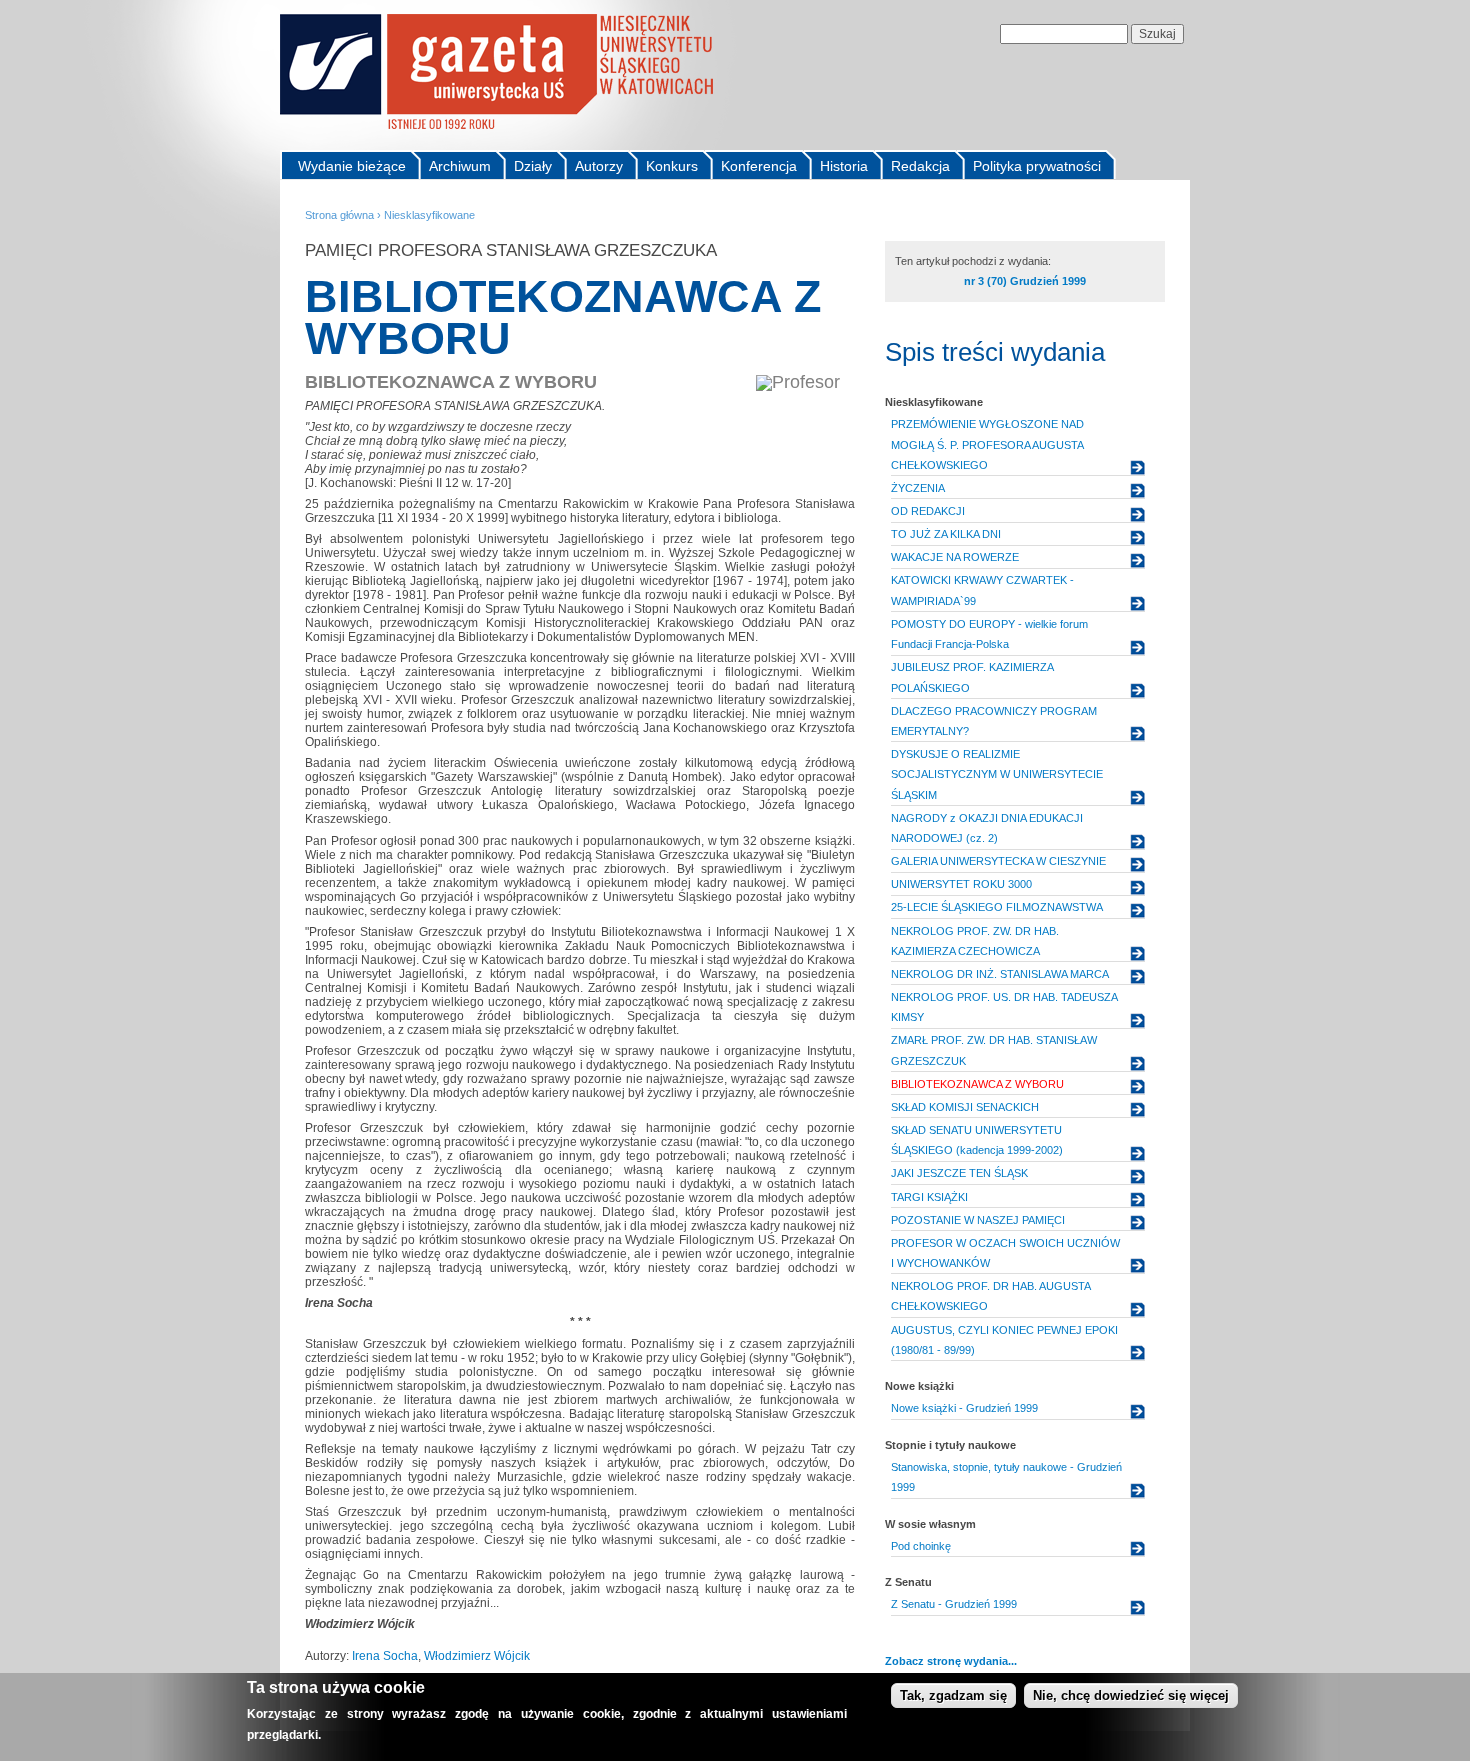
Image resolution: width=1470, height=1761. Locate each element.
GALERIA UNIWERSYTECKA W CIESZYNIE (998, 861)
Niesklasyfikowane (429, 215)
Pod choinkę (921, 1546)
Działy (533, 166)
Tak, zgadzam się (953, 1695)
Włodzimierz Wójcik (477, 1656)
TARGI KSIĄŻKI (929, 1197)
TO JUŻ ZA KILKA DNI (946, 534)
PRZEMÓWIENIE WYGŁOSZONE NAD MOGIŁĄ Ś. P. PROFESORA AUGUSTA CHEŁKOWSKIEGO (987, 444)
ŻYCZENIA (918, 488)
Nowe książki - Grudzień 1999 (964, 1408)
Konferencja (759, 166)
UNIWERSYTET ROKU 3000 (961, 884)
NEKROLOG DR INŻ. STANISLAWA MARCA (1000, 974)
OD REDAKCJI (928, 511)
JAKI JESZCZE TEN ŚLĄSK (959, 1173)
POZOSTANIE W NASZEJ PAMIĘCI (978, 1220)
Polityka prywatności (1037, 166)
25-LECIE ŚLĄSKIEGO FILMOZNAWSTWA (997, 907)
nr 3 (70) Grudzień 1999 (1025, 281)
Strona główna (339, 215)
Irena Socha (385, 1656)
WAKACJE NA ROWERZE (955, 557)
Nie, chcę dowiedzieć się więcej (1131, 1695)
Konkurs (672, 166)
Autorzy (599, 166)
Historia (844, 166)
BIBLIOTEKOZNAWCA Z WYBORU (977, 1084)
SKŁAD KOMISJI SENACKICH (965, 1107)
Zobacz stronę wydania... (951, 1661)
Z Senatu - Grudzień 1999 (954, 1604)
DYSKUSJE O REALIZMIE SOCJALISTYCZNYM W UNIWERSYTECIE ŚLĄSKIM (997, 774)
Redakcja (920, 166)
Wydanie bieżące (352, 166)
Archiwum (460, 166)
